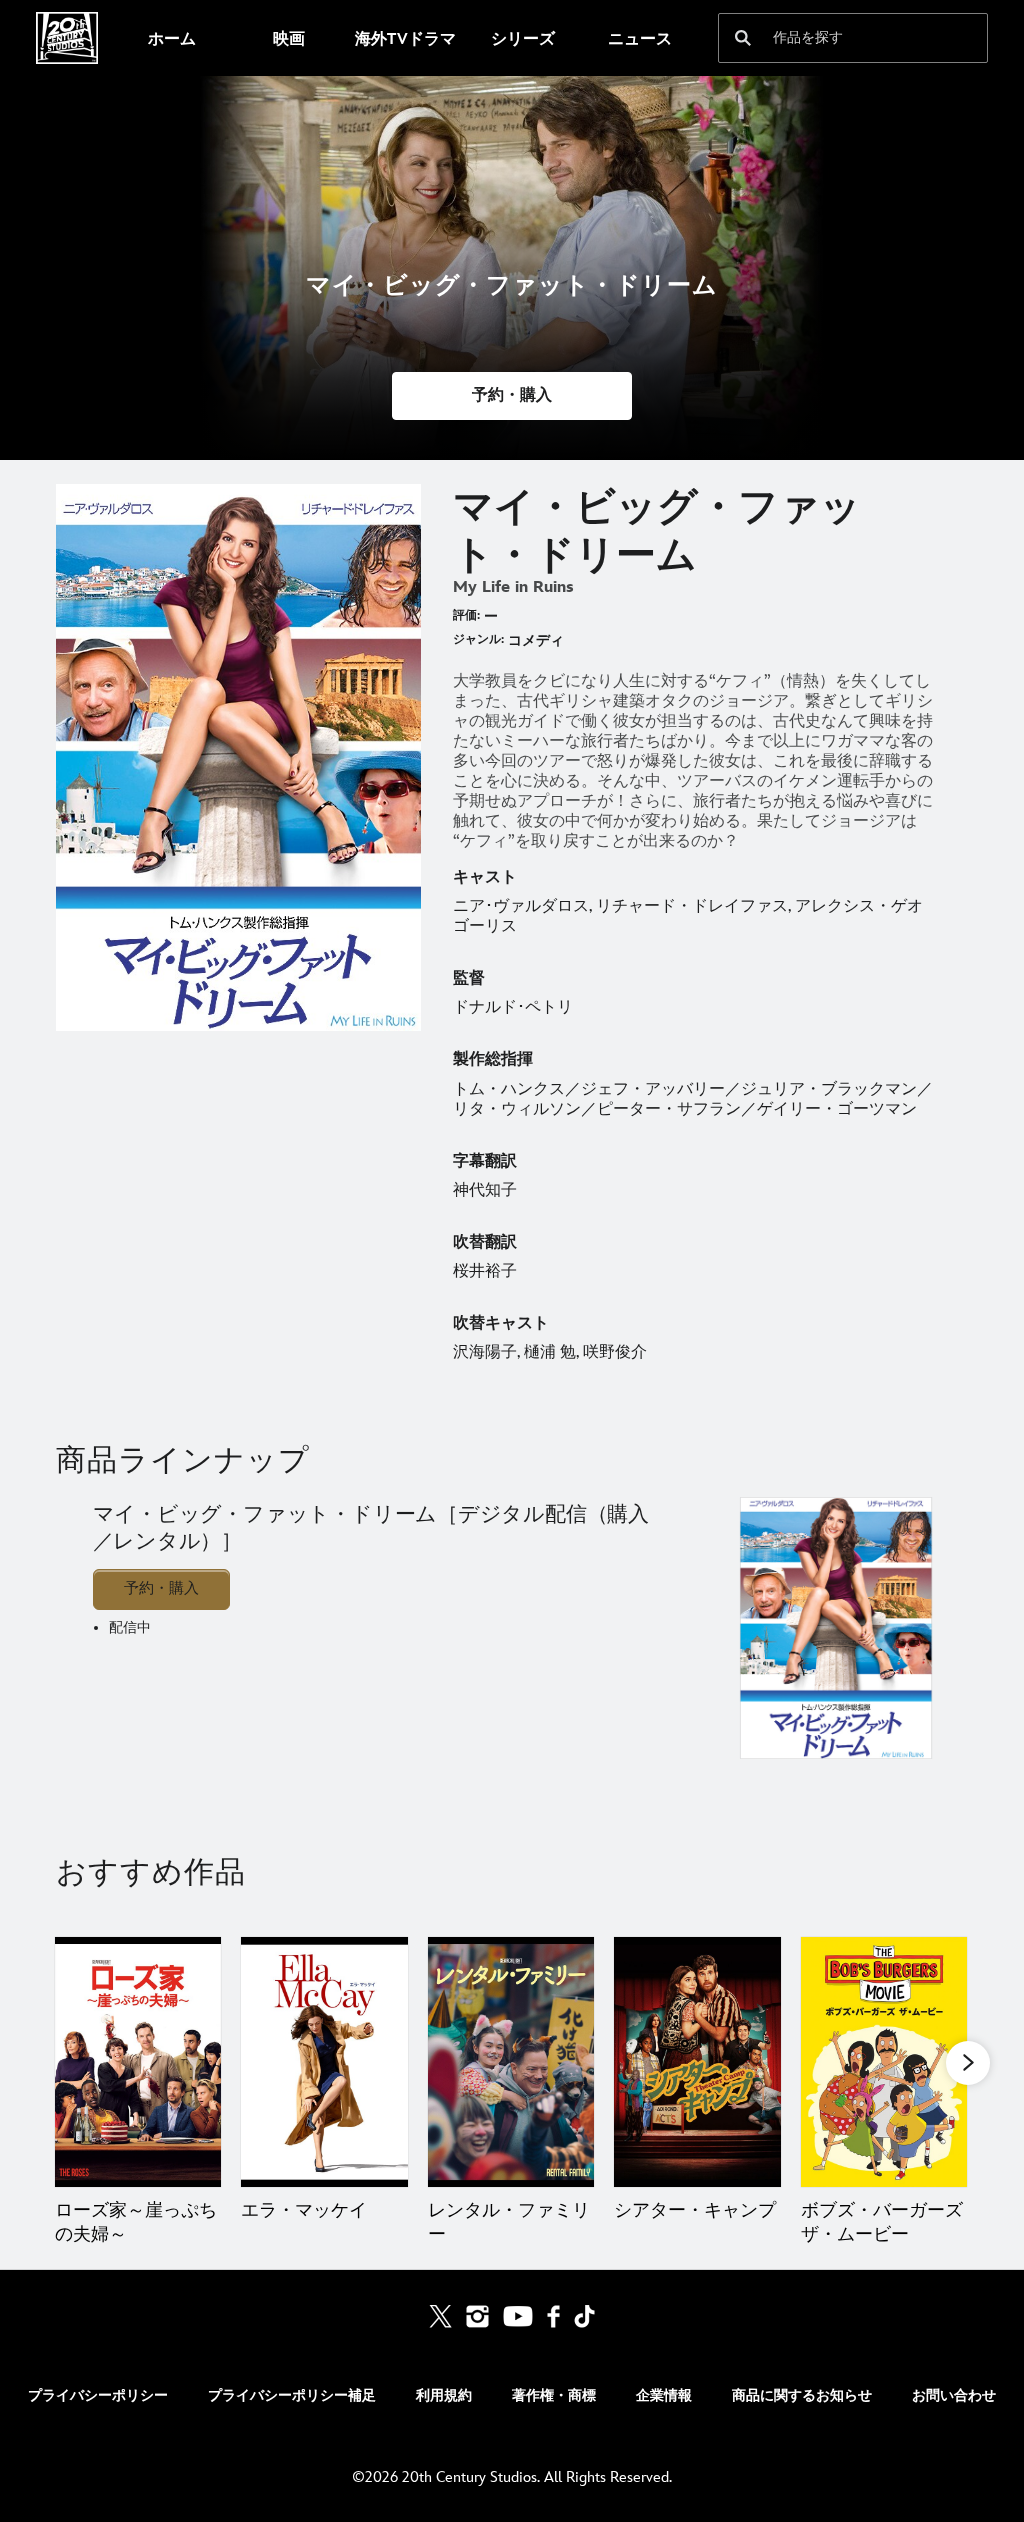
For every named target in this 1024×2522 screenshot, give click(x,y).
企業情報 (664, 2395)
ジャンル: (478, 639)
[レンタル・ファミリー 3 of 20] (511, 2062)
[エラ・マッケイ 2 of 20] (324, 2062)
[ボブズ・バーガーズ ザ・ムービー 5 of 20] (884, 2062)
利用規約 (444, 2395)
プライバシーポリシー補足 (292, 2395)
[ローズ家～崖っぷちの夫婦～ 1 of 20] (138, 2062)
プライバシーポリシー (98, 2395)
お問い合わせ (954, 2395)
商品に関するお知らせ (802, 2395)
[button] (512, 396)
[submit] (743, 38)
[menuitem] (171, 38)
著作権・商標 (554, 2395)
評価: (466, 615)
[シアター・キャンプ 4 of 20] (697, 2062)
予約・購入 (161, 1588)
